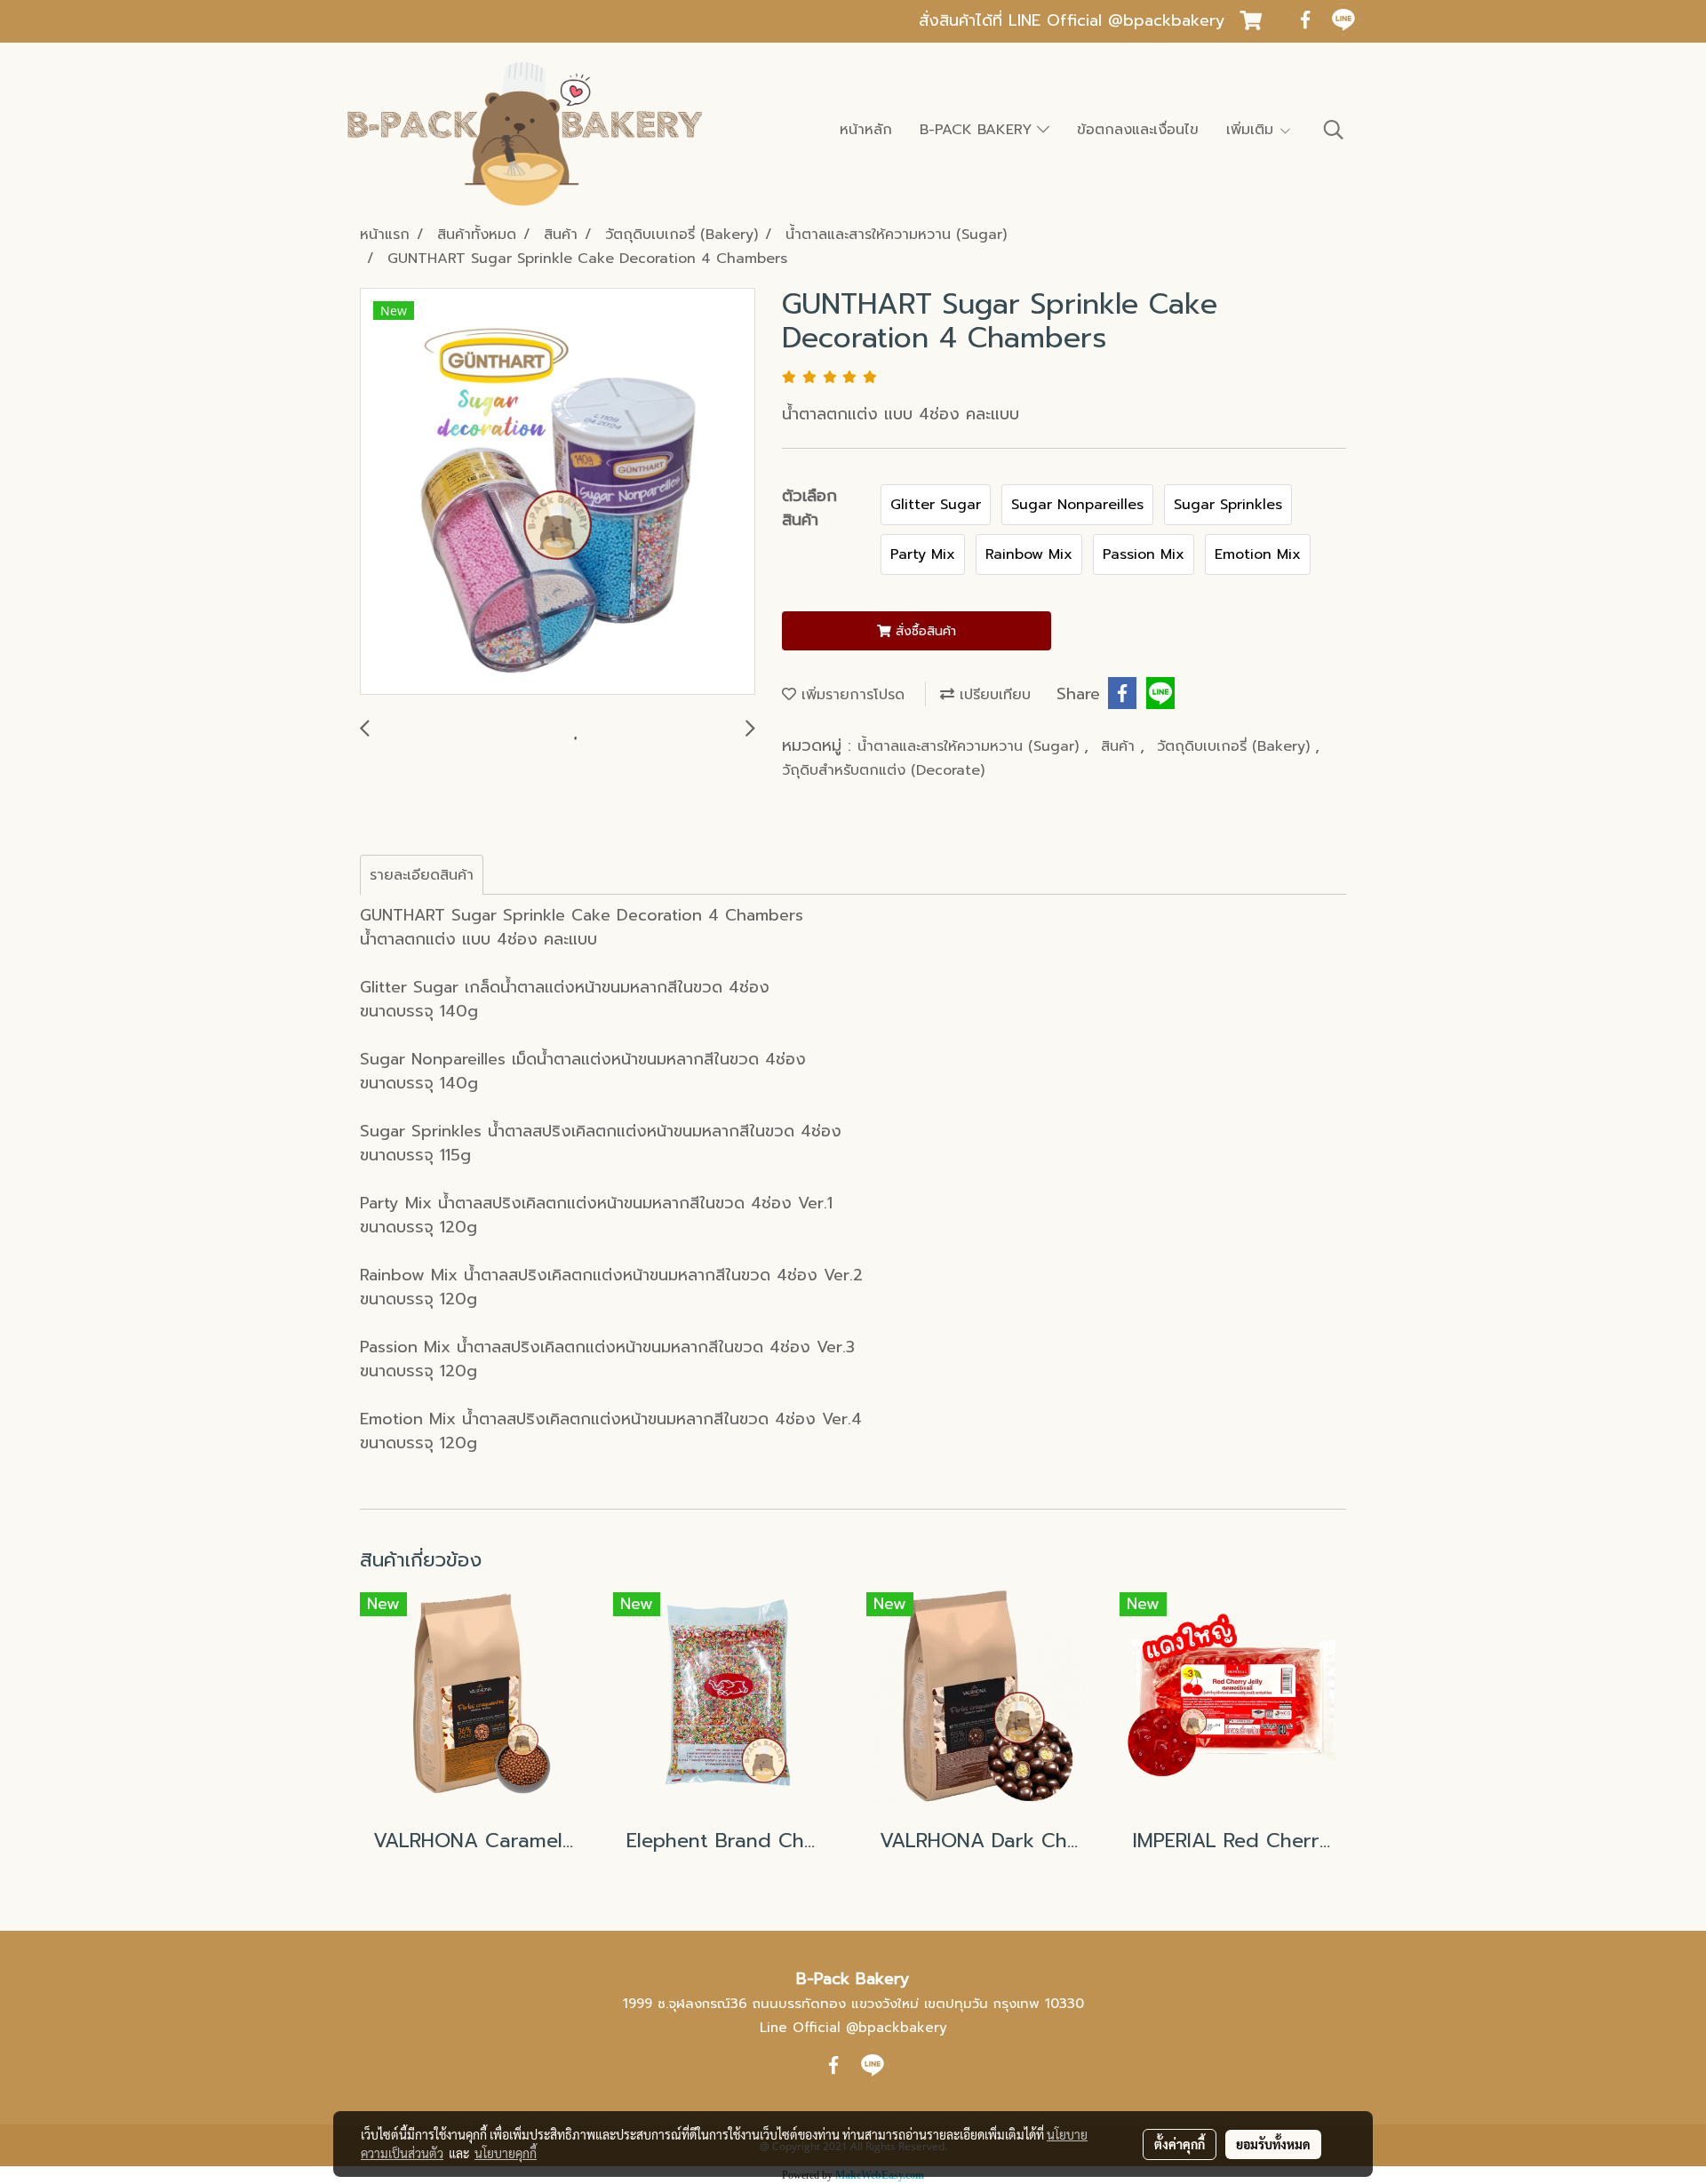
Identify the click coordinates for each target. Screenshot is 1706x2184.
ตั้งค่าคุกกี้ (1180, 2144)
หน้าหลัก (866, 130)
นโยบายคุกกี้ (506, 2153)
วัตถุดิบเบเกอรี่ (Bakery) (1236, 746)
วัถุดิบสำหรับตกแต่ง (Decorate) (883, 770)
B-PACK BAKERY (978, 130)
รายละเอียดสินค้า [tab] (422, 875)
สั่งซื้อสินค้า (924, 631)
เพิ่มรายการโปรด (850, 695)
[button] (1334, 130)
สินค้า (1120, 746)
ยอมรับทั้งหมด (1273, 2144)
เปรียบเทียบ (993, 695)
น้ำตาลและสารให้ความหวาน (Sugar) (971, 746)
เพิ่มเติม (1252, 130)
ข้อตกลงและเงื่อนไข (1138, 130)
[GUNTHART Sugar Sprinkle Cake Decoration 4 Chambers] (558, 492)
